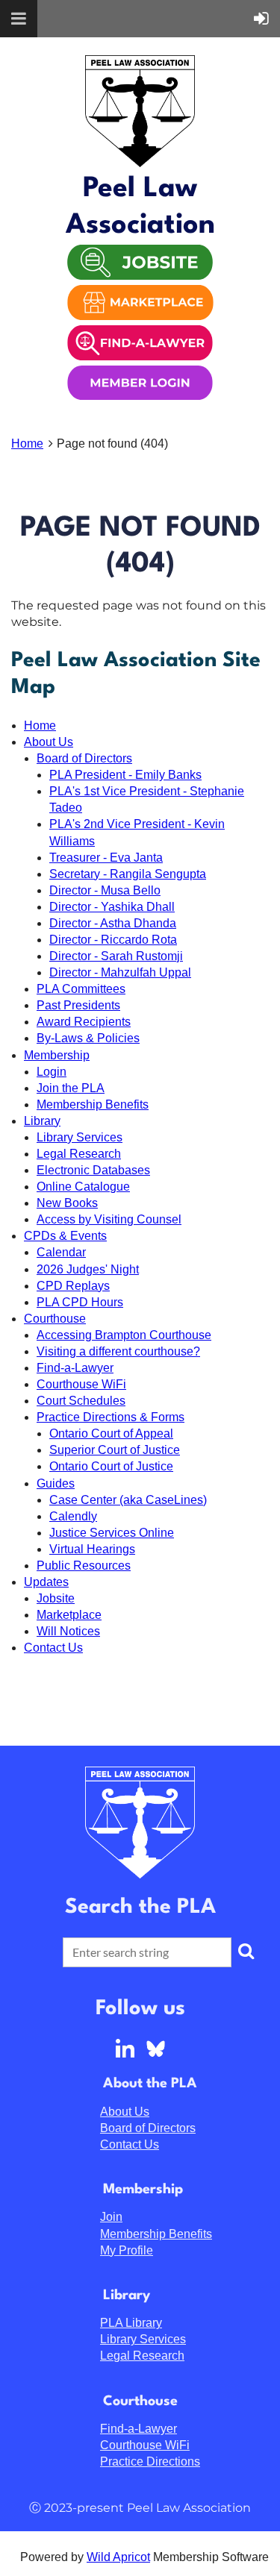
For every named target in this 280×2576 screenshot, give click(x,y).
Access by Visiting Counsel (109, 1219)
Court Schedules (81, 1401)
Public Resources (84, 1566)
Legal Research (79, 1154)
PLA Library (131, 2323)
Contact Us (53, 1648)
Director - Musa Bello (105, 890)
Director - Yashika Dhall (112, 907)
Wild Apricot (118, 2557)
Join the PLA (71, 1088)
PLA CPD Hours (80, 1302)
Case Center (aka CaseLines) (128, 1500)
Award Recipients (84, 1022)
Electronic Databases (93, 1170)
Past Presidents (78, 1005)
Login (52, 1072)
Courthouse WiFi (81, 1384)
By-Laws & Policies (88, 1038)
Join (111, 2217)
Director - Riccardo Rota (113, 940)
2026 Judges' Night (88, 1269)
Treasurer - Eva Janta (106, 858)
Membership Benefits (93, 1104)
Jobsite (56, 1598)
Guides (56, 1483)
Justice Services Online (112, 1533)
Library (42, 1121)
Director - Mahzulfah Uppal (120, 972)
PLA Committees (81, 989)
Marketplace (69, 1615)
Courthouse (55, 1319)
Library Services (80, 1137)
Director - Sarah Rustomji (116, 956)
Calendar (61, 1252)
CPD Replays (73, 1286)
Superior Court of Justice (115, 1450)
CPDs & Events (65, 1236)
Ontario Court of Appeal (111, 1433)
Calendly (73, 1516)
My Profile (127, 2250)
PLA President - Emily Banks (125, 775)
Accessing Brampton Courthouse (124, 1335)
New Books (67, 1203)
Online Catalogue (83, 1187)
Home (27, 444)
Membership (57, 1055)
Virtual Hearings (92, 1549)
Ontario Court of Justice (111, 1466)
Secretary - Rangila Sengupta (128, 874)
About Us (49, 742)
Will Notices (68, 1631)
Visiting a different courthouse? (118, 1351)
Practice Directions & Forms (111, 1417)
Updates (46, 1582)
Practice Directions (150, 2461)
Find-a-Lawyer (75, 1368)
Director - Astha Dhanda (113, 923)
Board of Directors (84, 758)
